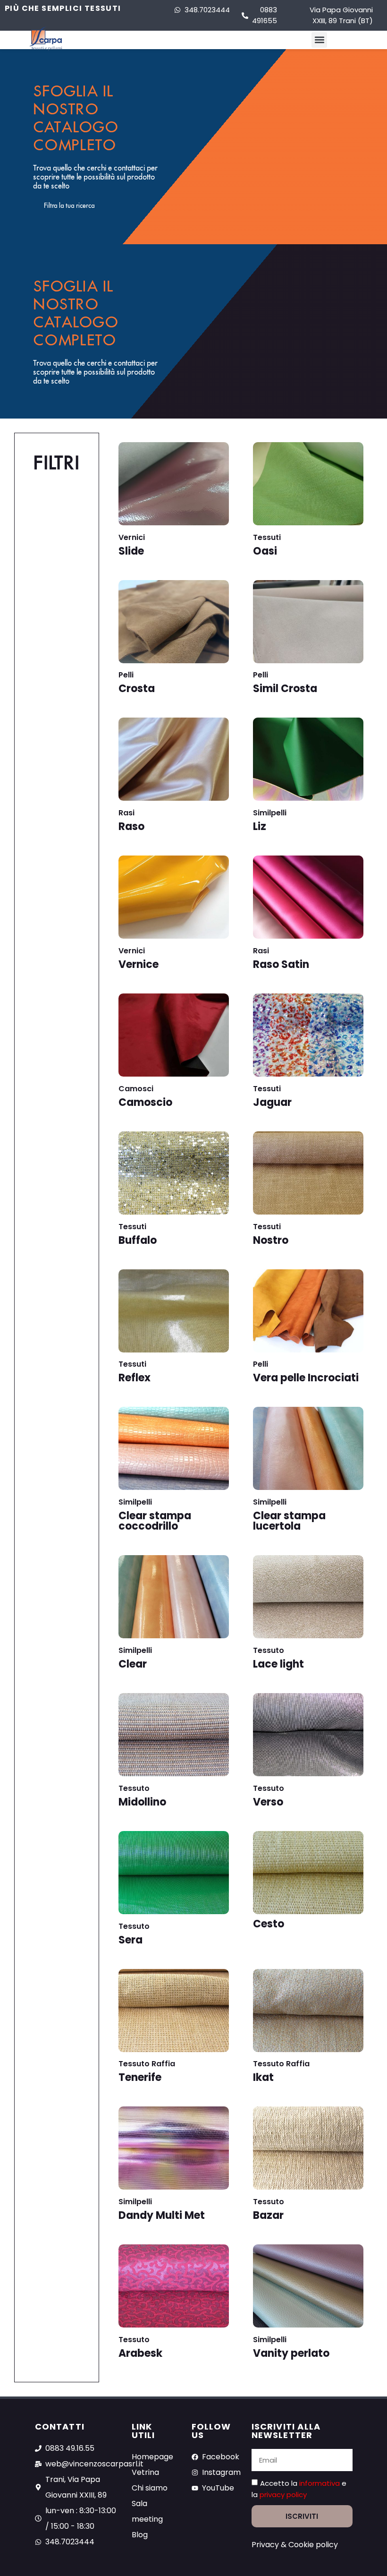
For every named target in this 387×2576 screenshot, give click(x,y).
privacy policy (283, 2495)
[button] (319, 40)
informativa (320, 2483)
